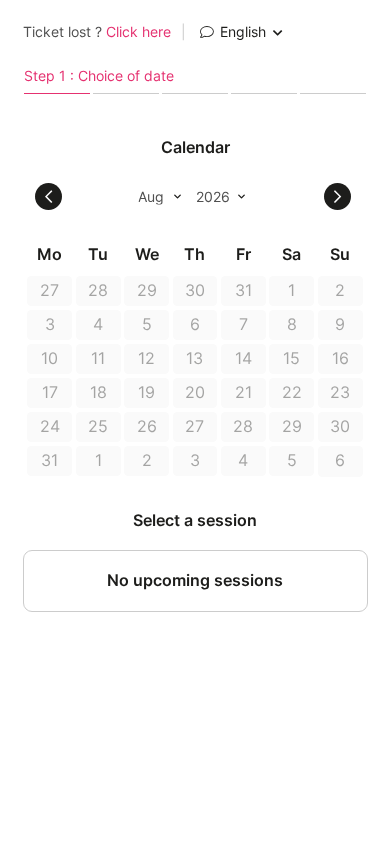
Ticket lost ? (97, 32)
